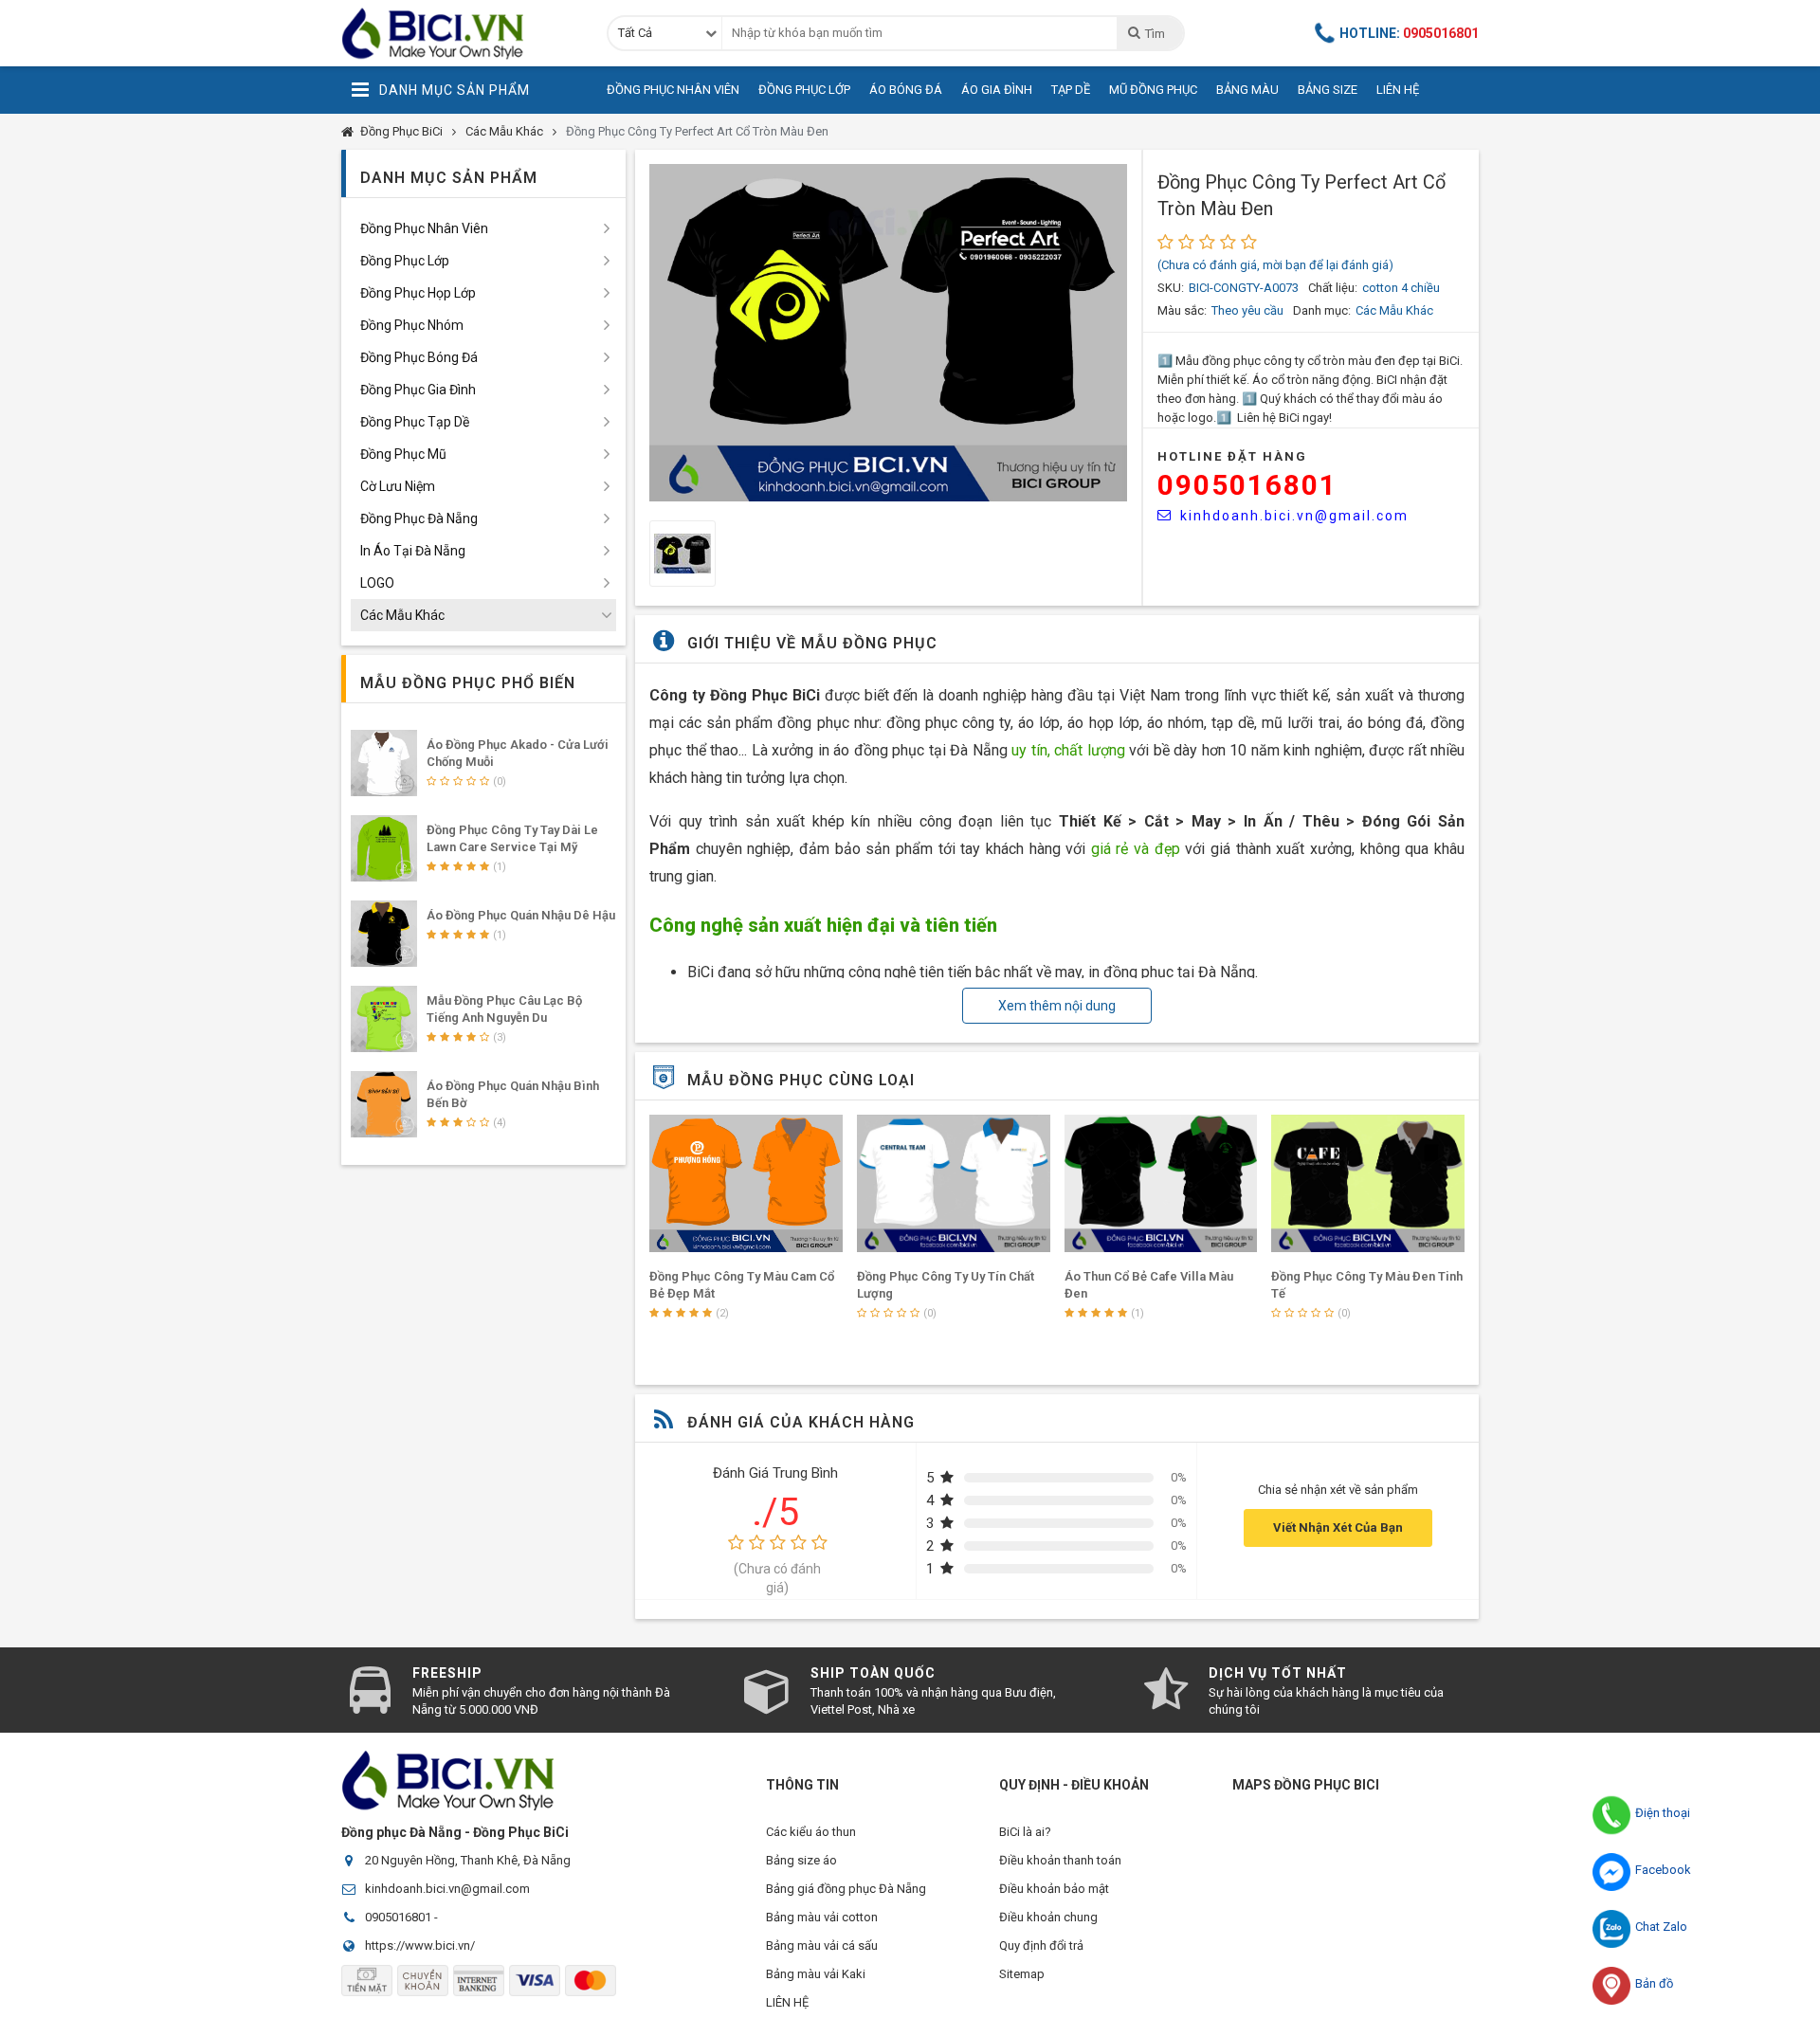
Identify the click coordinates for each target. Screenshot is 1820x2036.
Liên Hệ (1398, 90)
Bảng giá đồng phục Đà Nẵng (846, 1889)
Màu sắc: (1182, 310)
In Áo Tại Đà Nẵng (413, 551)
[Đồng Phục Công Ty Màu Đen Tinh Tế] (1368, 1183)
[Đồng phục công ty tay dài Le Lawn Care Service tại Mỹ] (384, 848)
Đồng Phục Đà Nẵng (419, 518)
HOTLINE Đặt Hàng (1232, 456)
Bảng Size (1328, 90)
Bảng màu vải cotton (822, 1917)
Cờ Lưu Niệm (398, 486)
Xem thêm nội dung (1057, 1006)
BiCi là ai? (1025, 1832)
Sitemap (1022, 1974)
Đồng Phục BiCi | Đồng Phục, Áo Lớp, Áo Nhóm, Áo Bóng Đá (460, 33)
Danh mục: (1322, 310)
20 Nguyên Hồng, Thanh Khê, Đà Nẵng (468, 1860)
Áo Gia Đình (997, 90)
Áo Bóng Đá (906, 90)
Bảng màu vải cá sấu (822, 1945)
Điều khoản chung (1048, 1917)
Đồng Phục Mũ (403, 454)
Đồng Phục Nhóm (412, 325)
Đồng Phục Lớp (804, 90)
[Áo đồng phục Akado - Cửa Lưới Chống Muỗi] (384, 763)
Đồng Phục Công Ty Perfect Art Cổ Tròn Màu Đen (697, 131)
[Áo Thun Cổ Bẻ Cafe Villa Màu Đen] (1161, 1183)
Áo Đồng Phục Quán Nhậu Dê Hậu (521, 915)
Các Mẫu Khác (504, 131)
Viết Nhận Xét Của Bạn (1338, 1527)
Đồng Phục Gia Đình (418, 390)
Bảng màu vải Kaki (816, 1974)
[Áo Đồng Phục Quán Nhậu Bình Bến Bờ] (384, 1104)
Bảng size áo (801, 1860)
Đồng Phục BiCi (401, 131)
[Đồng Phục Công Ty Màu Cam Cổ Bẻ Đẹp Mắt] (746, 1183)
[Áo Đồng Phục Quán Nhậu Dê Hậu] (384, 934)
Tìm (1155, 34)
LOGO (377, 583)
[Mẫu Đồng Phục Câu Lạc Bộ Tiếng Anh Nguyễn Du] (384, 1019)
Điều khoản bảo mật (1054, 1889)
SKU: (1171, 288)
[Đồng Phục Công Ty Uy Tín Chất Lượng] (954, 1183)
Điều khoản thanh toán (1060, 1860)
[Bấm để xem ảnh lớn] (888, 333)
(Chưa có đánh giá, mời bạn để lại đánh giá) (1275, 265)
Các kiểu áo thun (811, 1832)
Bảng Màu (1247, 90)
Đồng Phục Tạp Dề (415, 422)
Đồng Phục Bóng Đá (419, 357)
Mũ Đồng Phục (1153, 90)
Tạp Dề (1071, 90)
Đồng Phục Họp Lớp (418, 293)
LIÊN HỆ (787, 2002)
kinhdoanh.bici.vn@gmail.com (1294, 516)
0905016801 (1247, 485)
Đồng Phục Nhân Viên (673, 90)
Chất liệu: (1333, 288)
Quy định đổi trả (1041, 1945)
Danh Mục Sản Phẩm (455, 90)
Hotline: (1409, 33)
